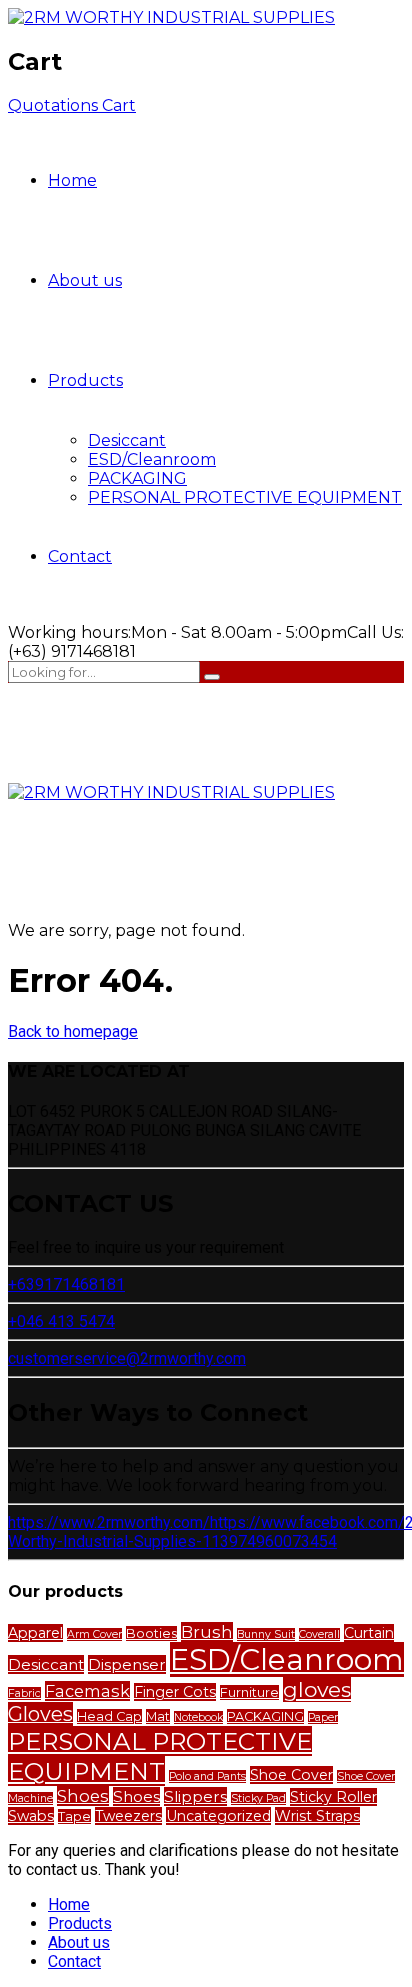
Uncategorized (218, 1816)
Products (85, 380)
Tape (74, 1816)
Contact (80, 556)
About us (85, 280)
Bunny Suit (266, 1634)
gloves (317, 1689)
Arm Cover (94, 1634)
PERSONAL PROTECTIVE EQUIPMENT (245, 497)
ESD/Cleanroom (152, 459)
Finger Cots (175, 1692)
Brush (207, 1632)
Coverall (319, 1634)
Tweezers (128, 1816)
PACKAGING (137, 478)
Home (72, 180)
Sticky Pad (258, 1798)
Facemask (87, 1691)
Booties (151, 1633)
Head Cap (109, 1716)
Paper (323, 1717)
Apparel (35, 1633)
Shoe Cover (291, 1775)
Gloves (40, 1714)
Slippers (195, 1796)
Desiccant (127, 440)
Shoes (83, 1796)
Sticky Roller (333, 1797)
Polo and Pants (207, 1776)
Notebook (198, 1717)
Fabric (24, 1693)
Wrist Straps (317, 1816)
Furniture (249, 1692)
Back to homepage (73, 1031)
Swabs (31, 1816)
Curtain (369, 1633)
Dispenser (127, 1664)
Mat (158, 1716)
